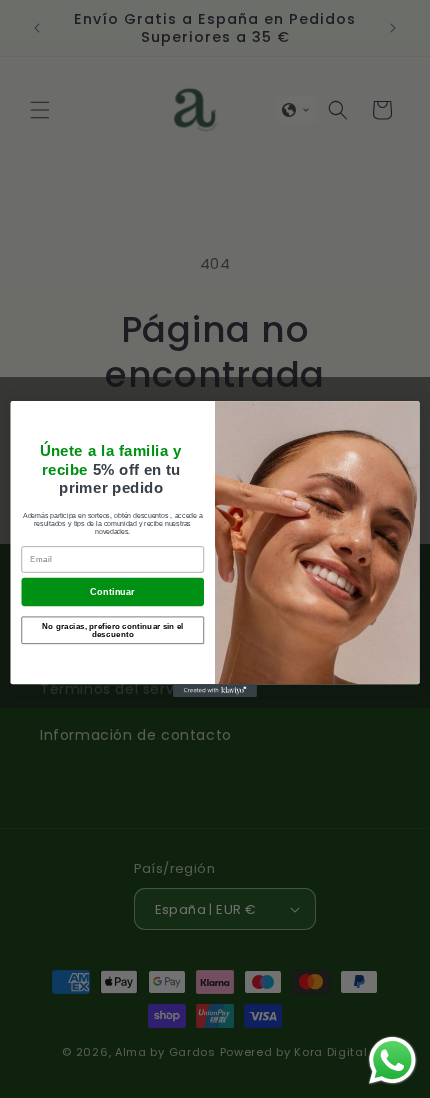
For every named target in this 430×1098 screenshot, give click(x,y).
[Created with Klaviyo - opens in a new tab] (215, 690)
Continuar (112, 591)
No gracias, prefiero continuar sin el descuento (113, 629)
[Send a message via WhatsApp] (392, 1060)
